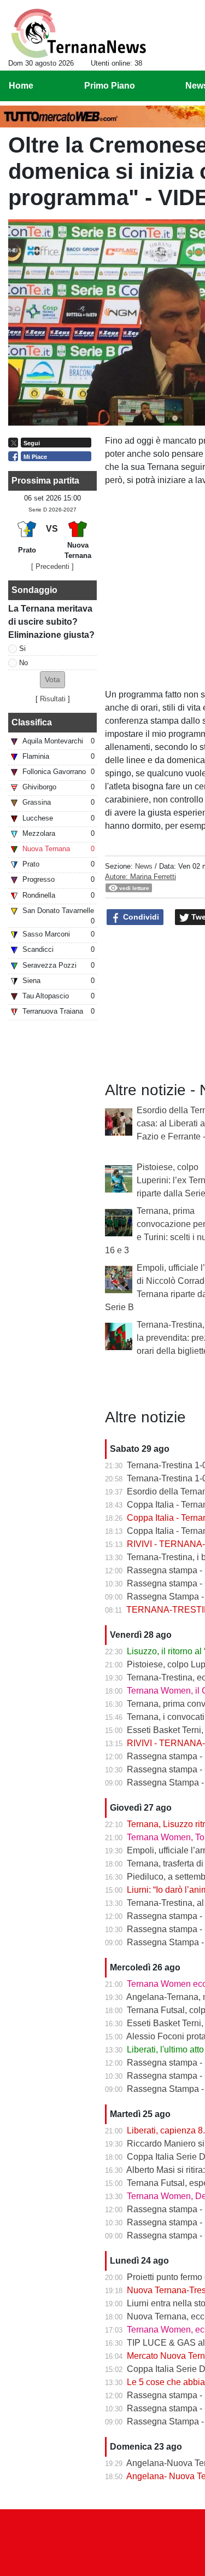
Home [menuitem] (21, 86)
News (144, 866)
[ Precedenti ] (52, 566)
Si (22, 649)
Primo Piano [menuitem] (110, 86)
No (24, 663)
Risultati (53, 699)
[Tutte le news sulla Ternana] (78, 33)
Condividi (140, 917)
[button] (52, 680)
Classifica (32, 722)
